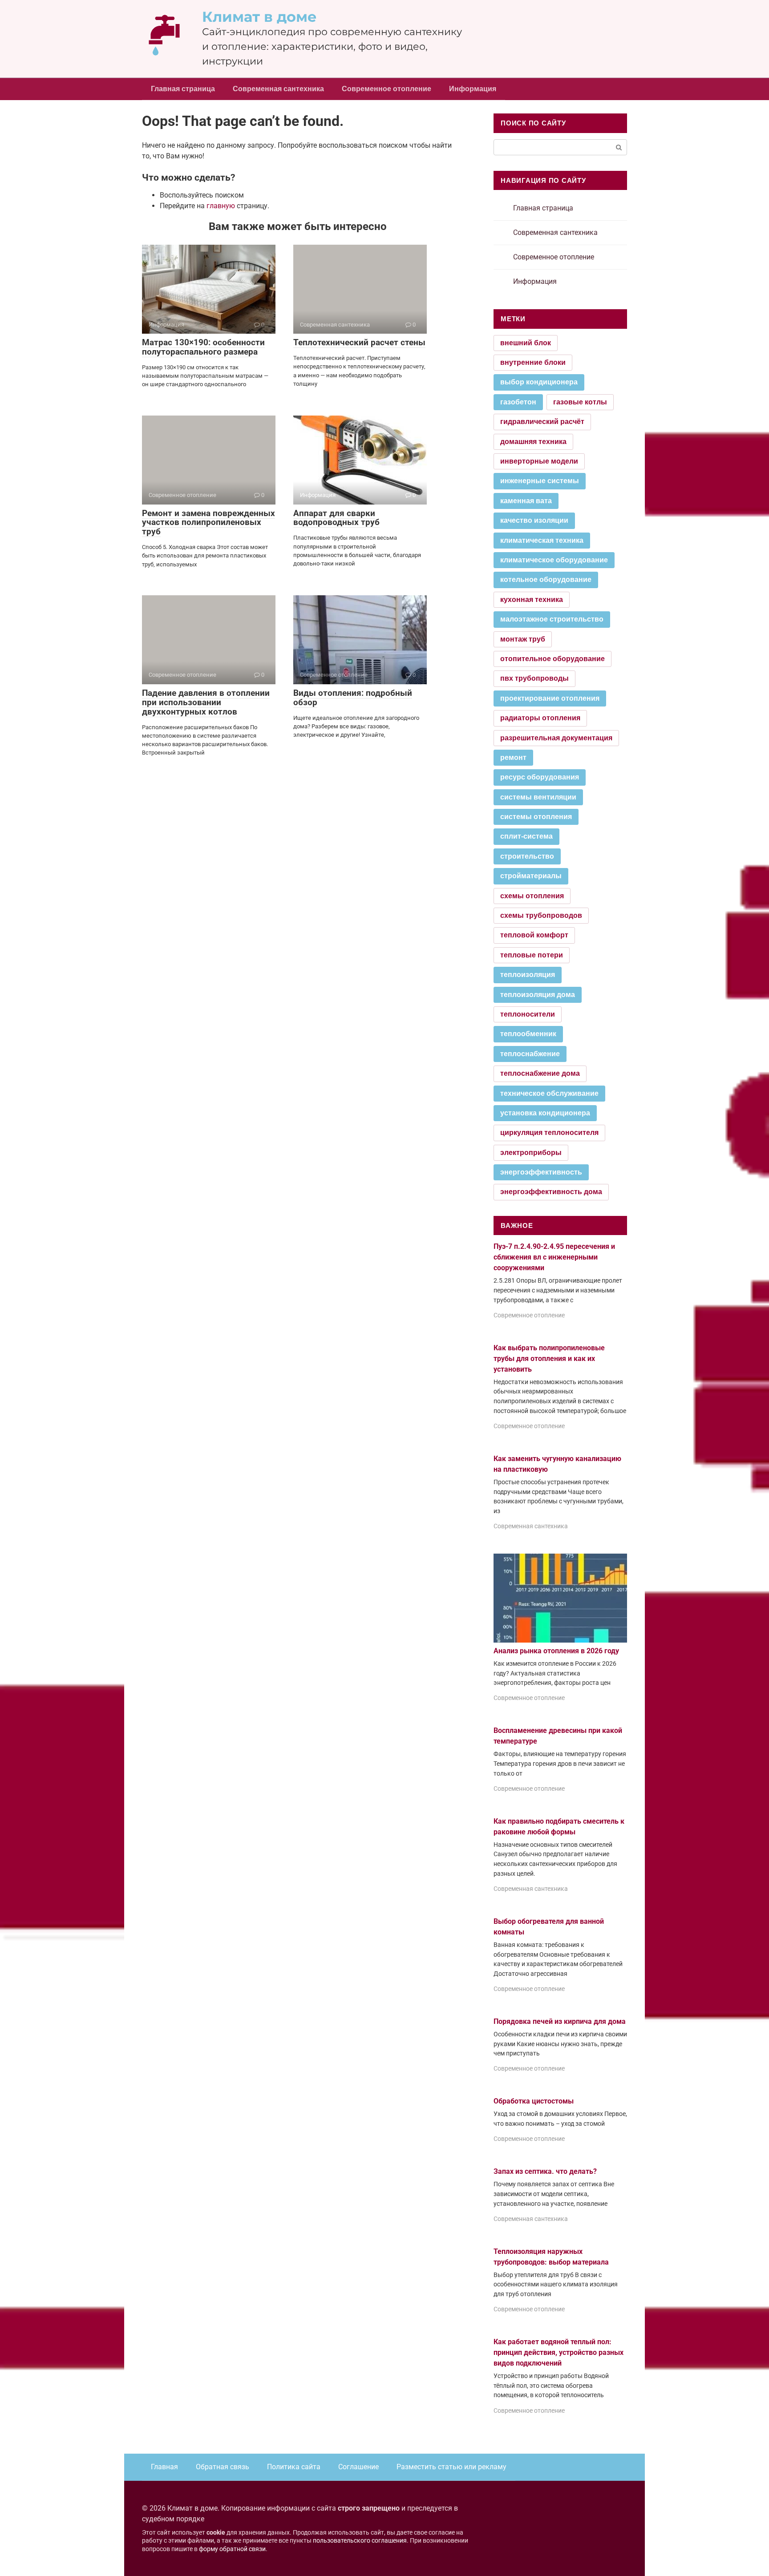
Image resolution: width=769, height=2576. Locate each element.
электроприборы (531, 1153)
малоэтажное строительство (552, 619)
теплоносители (528, 1014)
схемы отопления (532, 896)
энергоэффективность (541, 1172)
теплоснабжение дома (540, 1073)
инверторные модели (539, 461)
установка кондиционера (545, 1113)
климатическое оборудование (554, 560)
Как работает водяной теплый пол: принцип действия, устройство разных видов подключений (559, 2352)
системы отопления (536, 817)
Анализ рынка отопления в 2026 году (556, 1651)
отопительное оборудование (552, 659)
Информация (473, 89)
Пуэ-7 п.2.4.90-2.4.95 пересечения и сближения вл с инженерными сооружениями (554, 1257)
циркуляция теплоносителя (549, 1133)
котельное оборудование (546, 579)
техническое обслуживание (549, 1093)
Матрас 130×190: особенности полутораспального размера (203, 347)
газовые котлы (580, 402)
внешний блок (526, 343)
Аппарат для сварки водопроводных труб (336, 518)
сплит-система (526, 836)
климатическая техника (542, 540)
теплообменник (528, 1034)
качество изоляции (534, 520)
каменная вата (526, 501)
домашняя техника (533, 442)
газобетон (518, 402)
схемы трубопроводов (541, 915)
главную (221, 206)
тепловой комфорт (534, 935)
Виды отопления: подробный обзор (353, 698)
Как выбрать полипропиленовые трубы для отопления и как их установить (549, 1359)
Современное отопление (387, 89)
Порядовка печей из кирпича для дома (560, 2021)
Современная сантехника (278, 89)
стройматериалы (531, 876)
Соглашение (358, 2467)
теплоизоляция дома (538, 995)
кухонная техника (532, 600)
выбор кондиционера (539, 382)
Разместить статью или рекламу (451, 2467)
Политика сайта (294, 2467)
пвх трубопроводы (534, 678)
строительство (527, 856)
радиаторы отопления (540, 718)
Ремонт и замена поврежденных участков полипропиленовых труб (208, 523)
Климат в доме (259, 17)
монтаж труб (523, 639)
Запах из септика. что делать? (545, 2171)
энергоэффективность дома (551, 1192)
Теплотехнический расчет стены (359, 342)
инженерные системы (540, 481)
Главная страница (183, 89)
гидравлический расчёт (542, 422)
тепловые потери (532, 955)
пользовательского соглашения (360, 2541)
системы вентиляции (538, 797)
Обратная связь (223, 2467)
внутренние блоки (533, 362)
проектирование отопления (550, 698)
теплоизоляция (528, 975)
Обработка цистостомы (534, 2101)
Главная (164, 2467)
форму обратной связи (232, 2549)
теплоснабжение (530, 1054)
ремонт (513, 757)
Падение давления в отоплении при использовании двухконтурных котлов (206, 702)
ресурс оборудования (540, 777)
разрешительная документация (556, 738)
